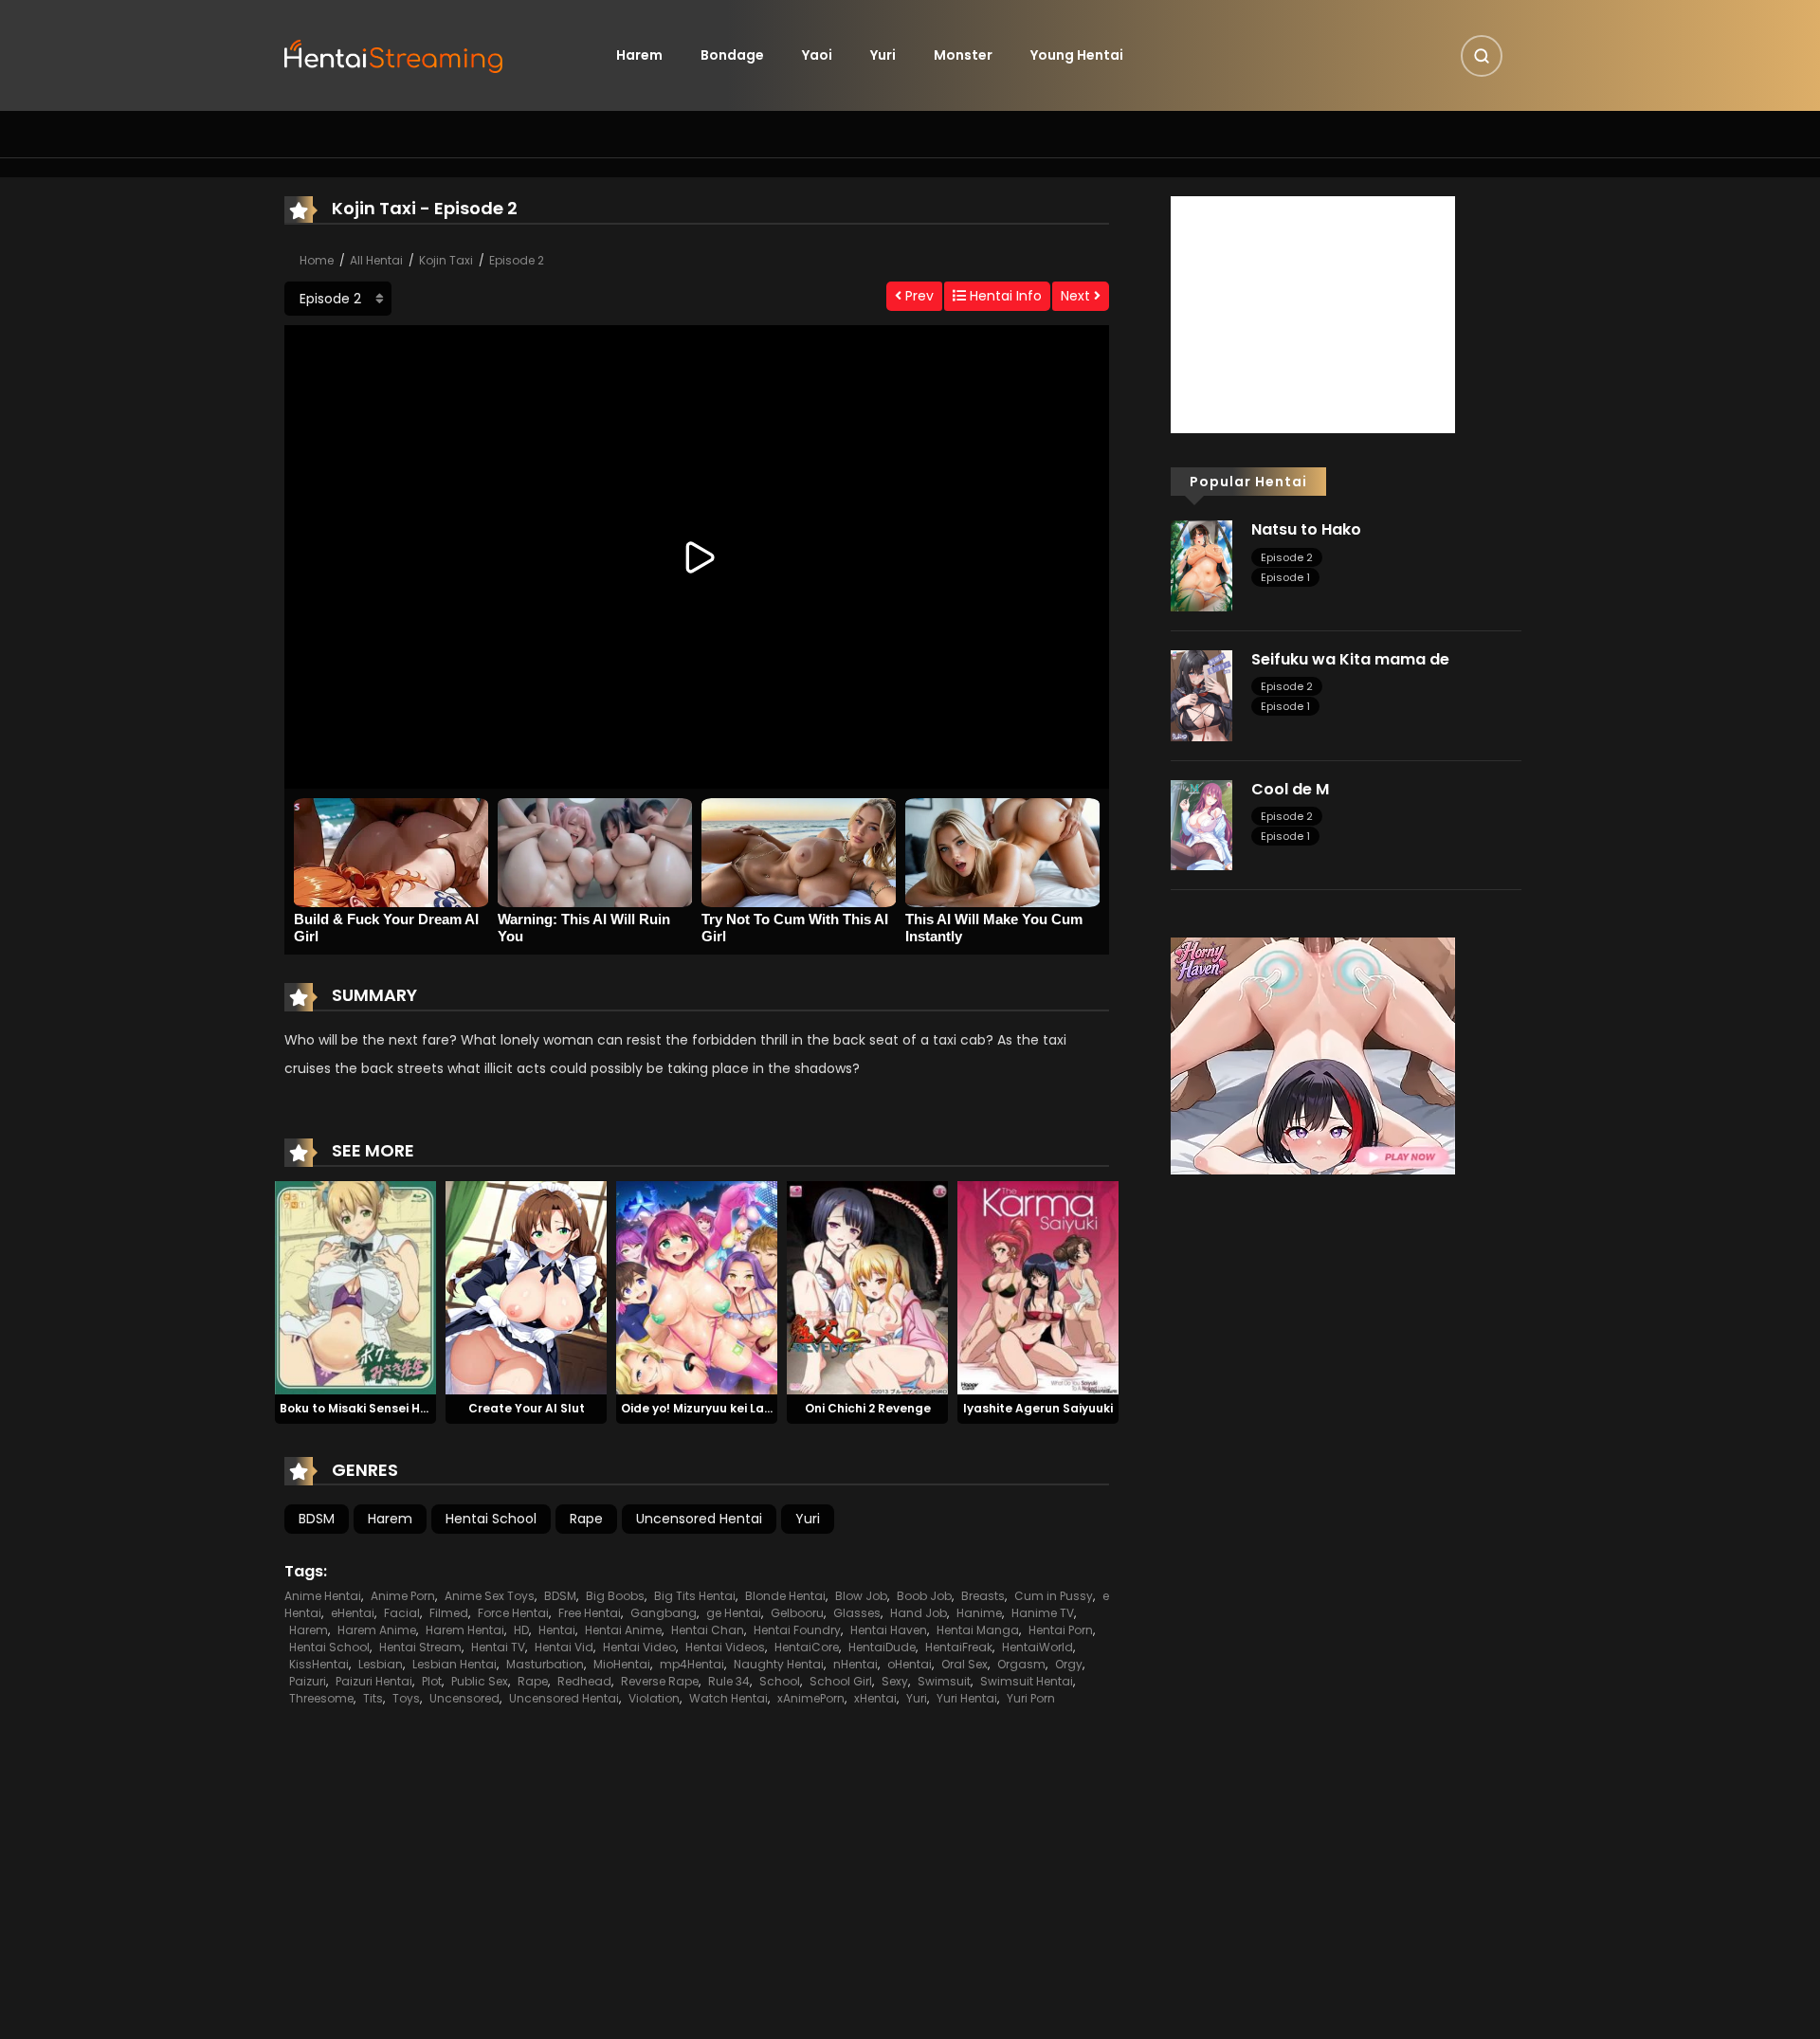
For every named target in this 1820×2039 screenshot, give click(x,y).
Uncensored (464, 1698)
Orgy (1069, 1664)
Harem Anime (377, 1630)
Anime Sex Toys (490, 1596)
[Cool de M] (1201, 824)
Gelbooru (797, 1613)
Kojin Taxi (446, 260)
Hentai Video (639, 1647)
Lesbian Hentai (455, 1664)
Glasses (857, 1613)
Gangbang (664, 1613)
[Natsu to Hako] (1201, 565)
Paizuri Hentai (374, 1681)
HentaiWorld (1037, 1647)
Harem (639, 55)
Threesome (321, 1698)
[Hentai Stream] (394, 54)
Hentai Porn (1061, 1630)
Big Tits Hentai (695, 1596)
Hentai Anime (623, 1630)
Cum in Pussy (1054, 1596)
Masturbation (545, 1664)
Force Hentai (513, 1613)
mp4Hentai (692, 1664)
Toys (406, 1698)
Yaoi (817, 55)
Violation (654, 1698)
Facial (402, 1613)
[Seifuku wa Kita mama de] (1201, 695)
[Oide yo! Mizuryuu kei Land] (697, 1286)
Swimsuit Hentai (1027, 1681)
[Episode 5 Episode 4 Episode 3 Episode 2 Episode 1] (338, 299)
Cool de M (1290, 789)
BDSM (317, 1519)
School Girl (841, 1681)
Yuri (883, 55)
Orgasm (1021, 1664)
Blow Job (861, 1596)
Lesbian (381, 1664)
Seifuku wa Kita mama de (1350, 659)
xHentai (875, 1698)
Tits (373, 1698)
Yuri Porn (1031, 1698)
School (780, 1681)
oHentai (910, 1664)
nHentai (855, 1664)
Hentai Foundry (797, 1630)
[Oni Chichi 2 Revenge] (867, 1286)
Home (317, 260)
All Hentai (376, 260)
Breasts (983, 1596)
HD (521, 1630)
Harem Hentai (465, 1630)
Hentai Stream (420, 1647)
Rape (586, 1519)
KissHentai (319, 1664)
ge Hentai (734, 1613)
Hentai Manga (978, 1630)
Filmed (449, 1613)
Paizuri (308, 1681)
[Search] (1482, 56)
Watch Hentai (728, 1698)
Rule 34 (729, 1681)
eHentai (353, 1613)
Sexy (895, 1681)
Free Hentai (590, 1613)
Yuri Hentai (967, 1698)
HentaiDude (882, 1647)
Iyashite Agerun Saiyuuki (1038, 1408)
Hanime (979, 1613)
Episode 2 (517, 260)
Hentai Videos (725, 1647)
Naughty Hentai (779, 1664)
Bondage (732, 55)
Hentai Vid (564, 1647)
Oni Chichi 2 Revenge (868, 1408)
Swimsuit (944, 1681)
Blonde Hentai (785, 1596)
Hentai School (491, 1519)
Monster (963, 55)
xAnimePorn (811, 1698)
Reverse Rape (660, 1681)
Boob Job (924, 1596)
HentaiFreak (959, 1647)
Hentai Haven (889, 1630)
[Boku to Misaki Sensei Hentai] (355, 1286)
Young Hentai (1077, 55)
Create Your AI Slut (527, 1408)
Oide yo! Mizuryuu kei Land (701, 1408)
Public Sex (480, 1681)
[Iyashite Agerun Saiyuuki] (1038, 1286)
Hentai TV (498, 1647)
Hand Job (919, 1613)
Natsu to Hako (1306, 529)
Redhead (584, 1681)
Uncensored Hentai (699, 1519)
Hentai (557, 1630)
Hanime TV (1043, 1613)
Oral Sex (965, 1664)
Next (1077, 296)
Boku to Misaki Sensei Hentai (366, 1408)
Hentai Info (1004, 296)
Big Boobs (615, 1596)
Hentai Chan (708, 1630)
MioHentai (622, 1664)
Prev (918, 296)
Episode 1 (1285, 577)
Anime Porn (403, 1596)
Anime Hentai (323, 1596)
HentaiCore (807, 1647)
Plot (432, 1681)
